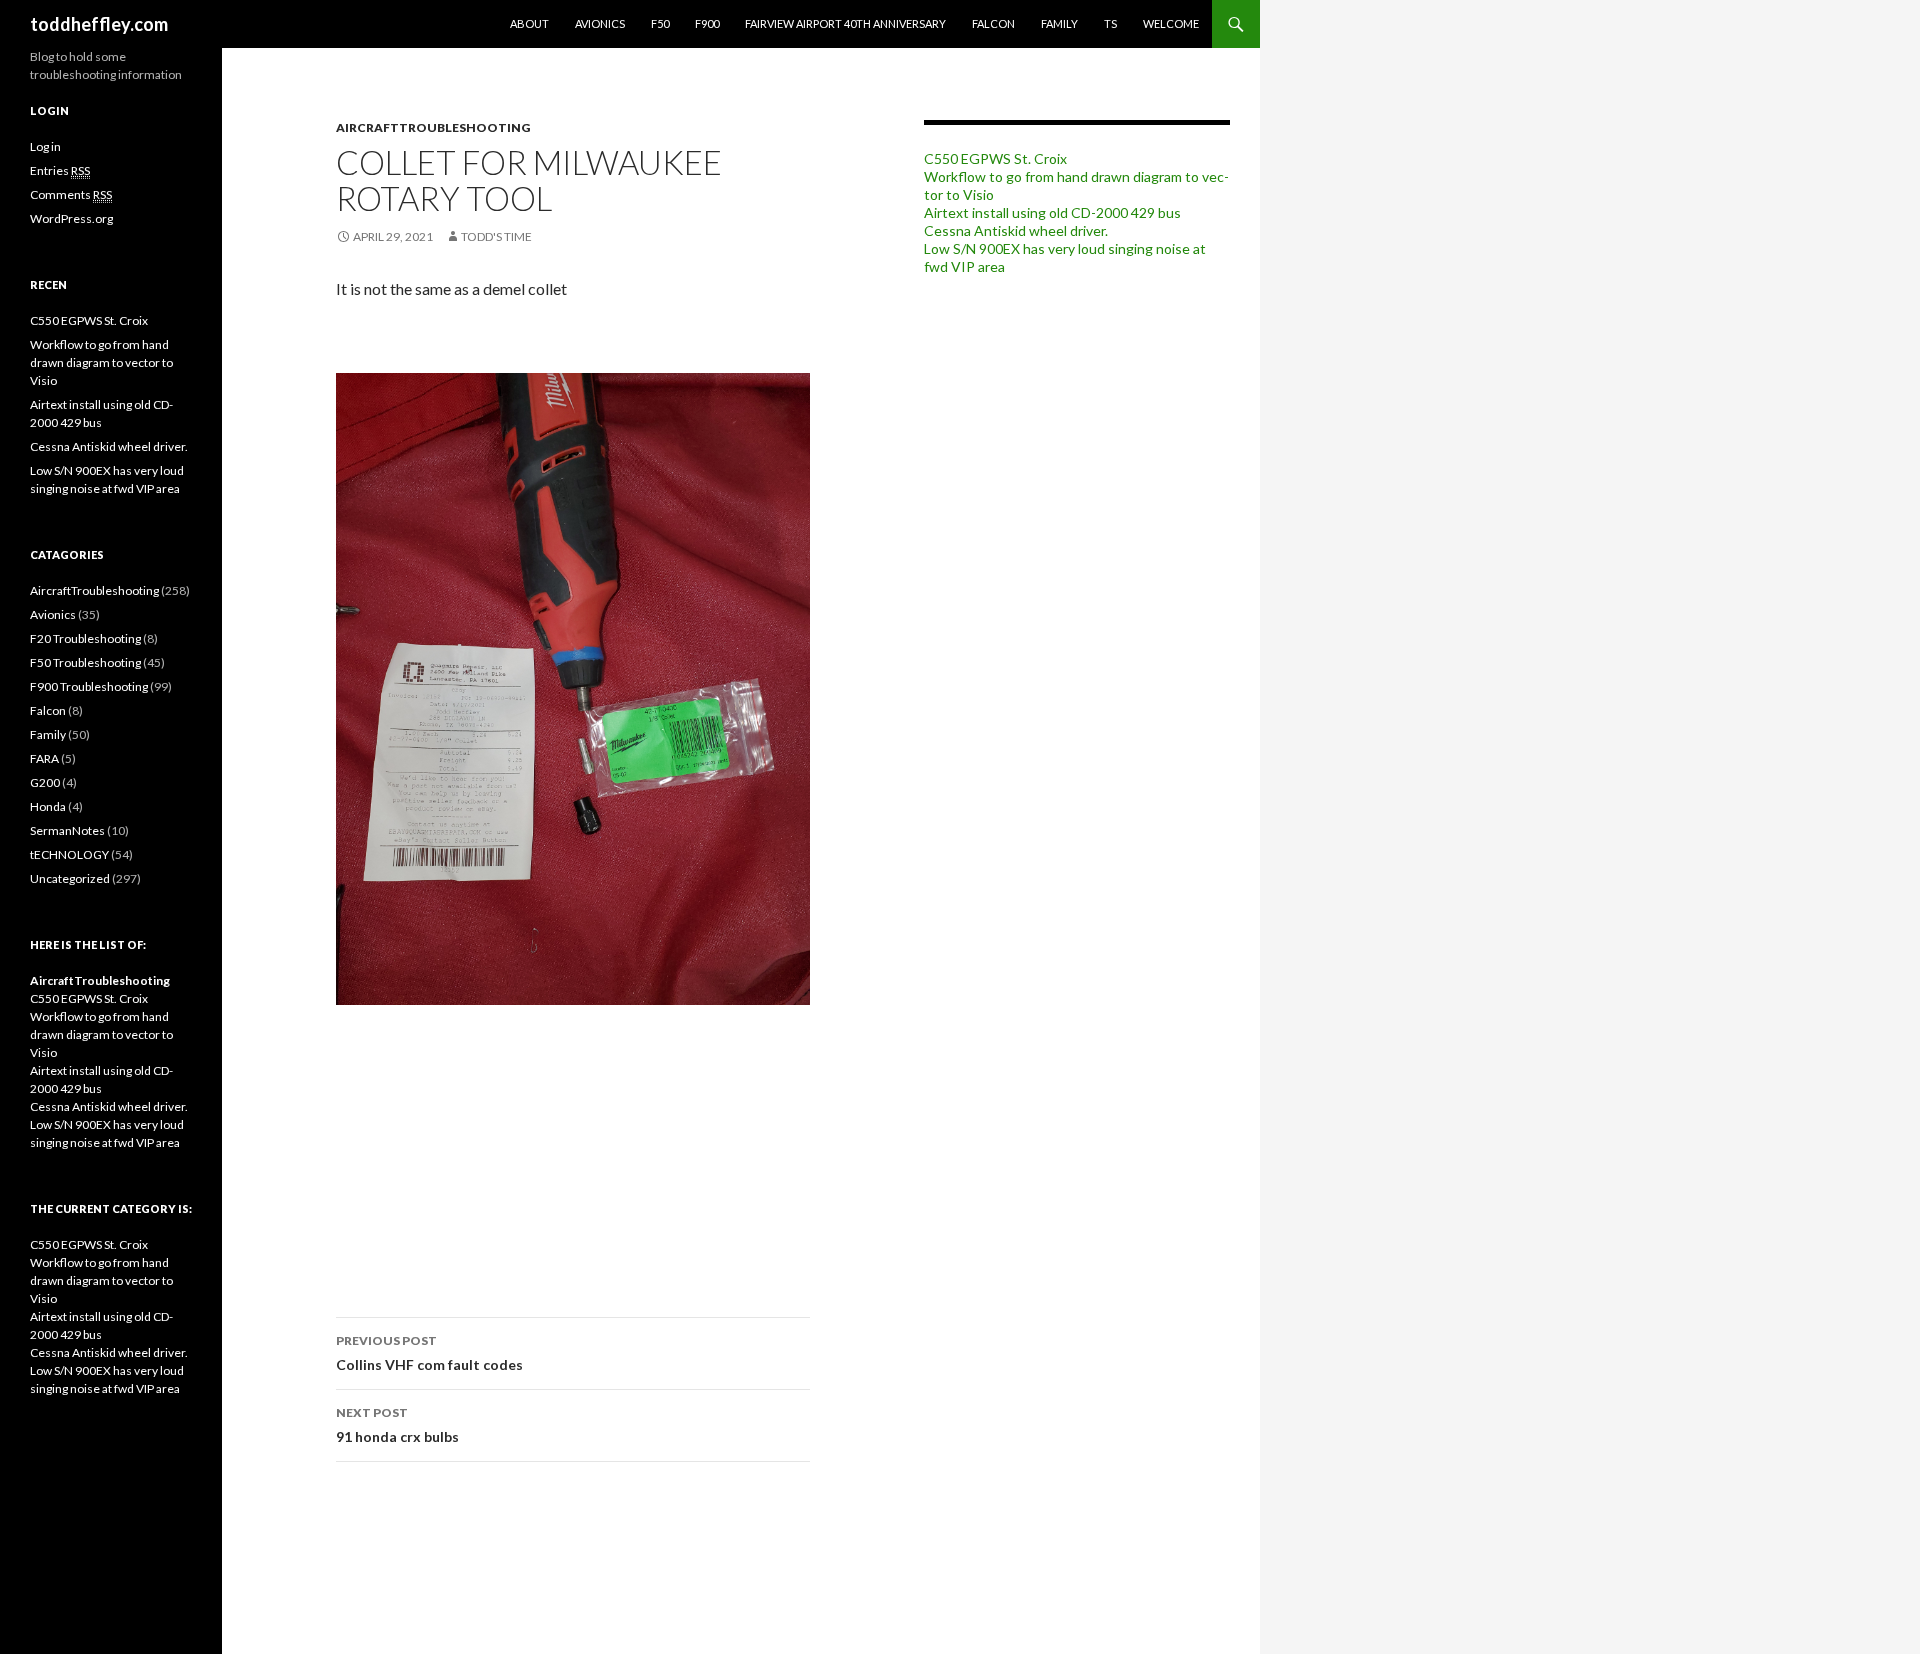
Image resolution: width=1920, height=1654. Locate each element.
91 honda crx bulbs (397, 1425)
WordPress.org (71, 218)
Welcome (1171, 23)
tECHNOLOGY (69, 854)
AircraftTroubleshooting (433, 127)
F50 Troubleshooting (85, 662)
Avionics (600, 23)
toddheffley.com (99, 24)
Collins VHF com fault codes (429, 1353)
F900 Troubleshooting (89, 686)
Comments (71, 194)
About (529, 23)
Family (1059, 23)
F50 (660, 23)
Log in (45, 146)
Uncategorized (70, 878)
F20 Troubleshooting (85, 638)
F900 (707, 23)
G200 (45, 782)
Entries (60, 170)
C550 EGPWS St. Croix (995, 158)
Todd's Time (496, 236)
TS (1110, 23)
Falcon (993, 23)
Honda (48, 806)
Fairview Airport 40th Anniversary (845, 23)
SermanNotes (67, 830)
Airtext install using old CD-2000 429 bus (1052, 212)
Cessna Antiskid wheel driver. (1016, 230)
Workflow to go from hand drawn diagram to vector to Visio (101, 362)
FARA (44, 758)
